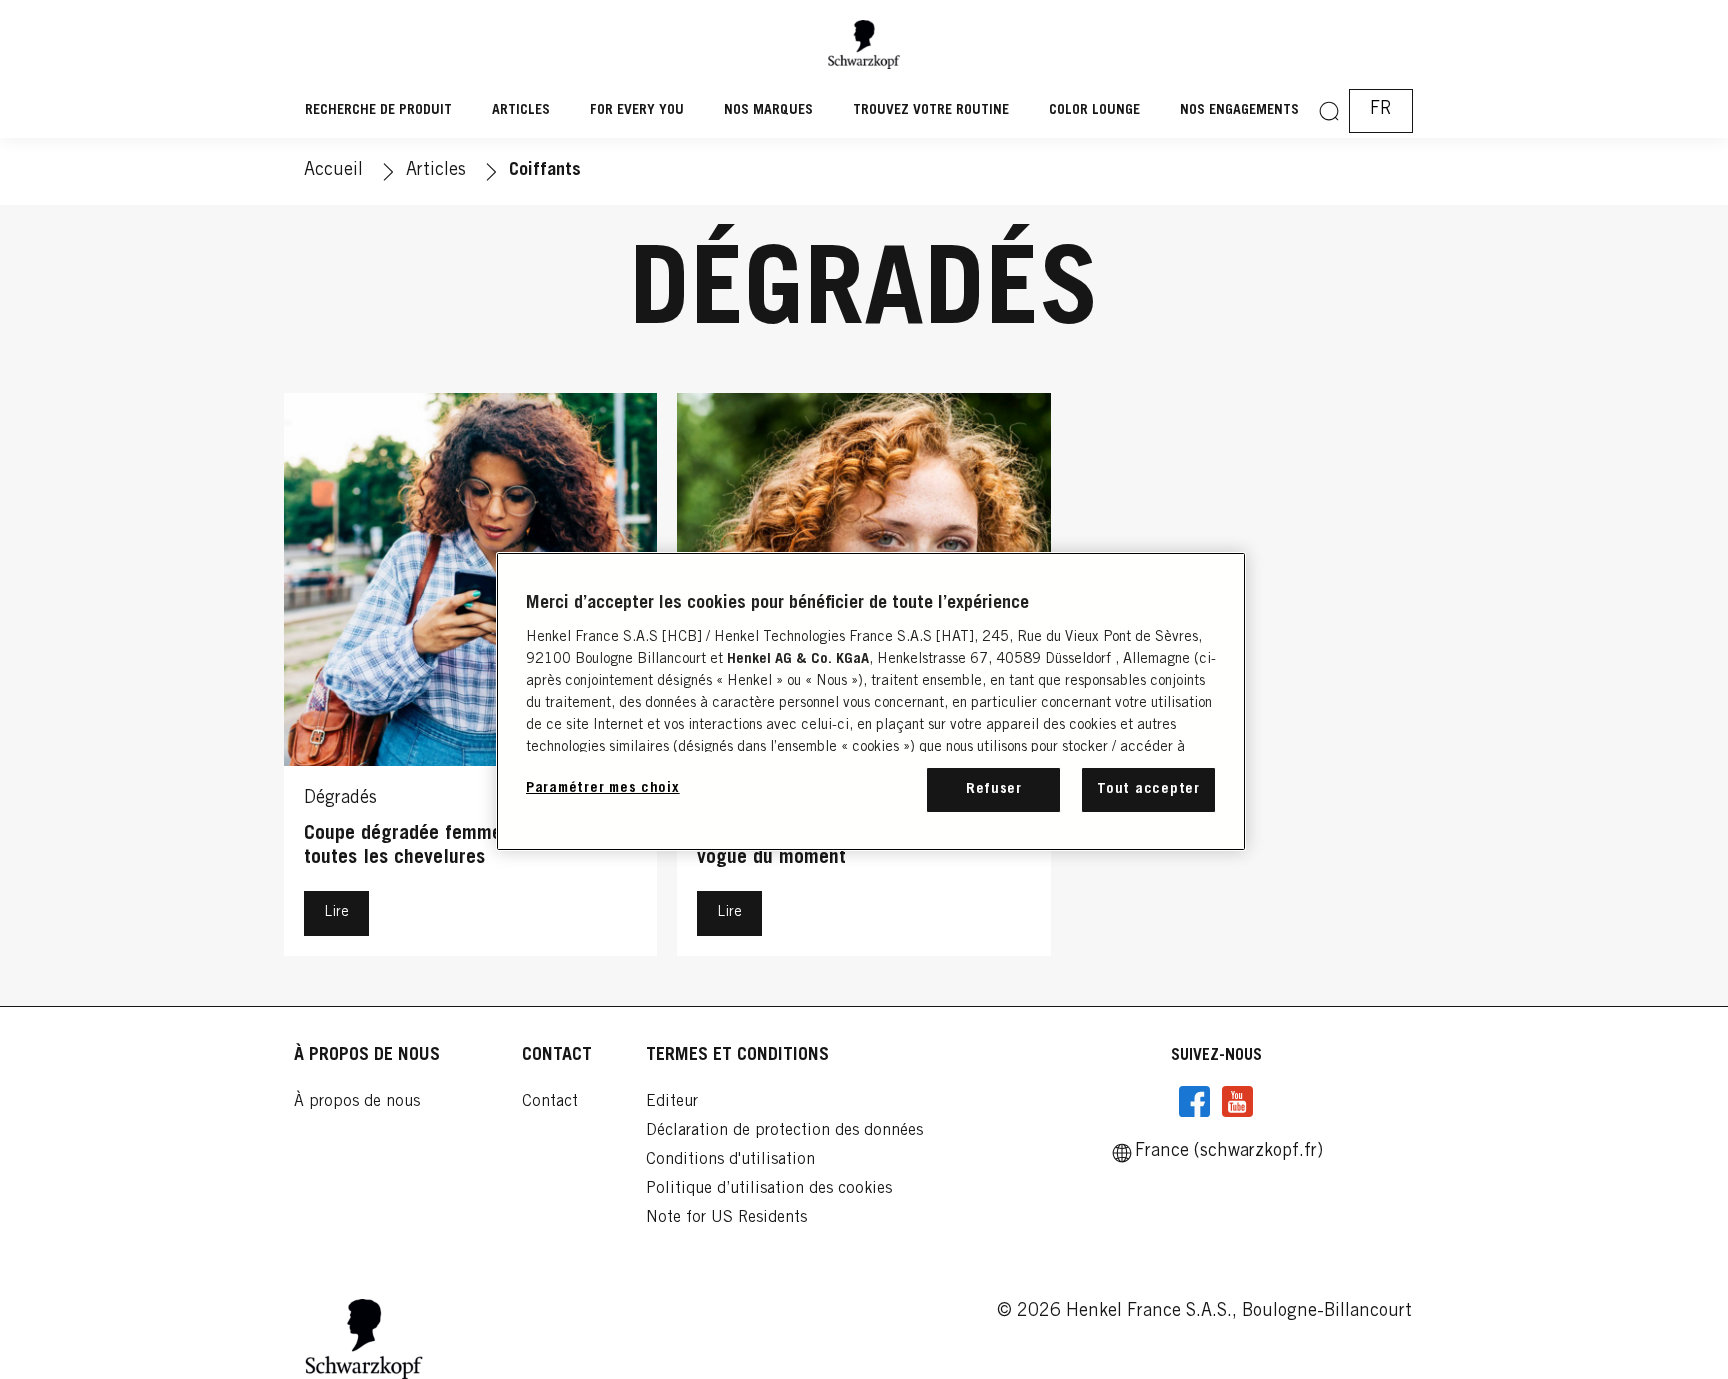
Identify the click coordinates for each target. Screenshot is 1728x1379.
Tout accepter (1148, 789)
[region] (871, 701)
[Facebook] (1195, 1102)
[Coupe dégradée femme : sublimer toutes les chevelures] (470, 679)
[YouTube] (1237, 1102)
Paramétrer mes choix (603, 788)
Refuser (994, 789)
